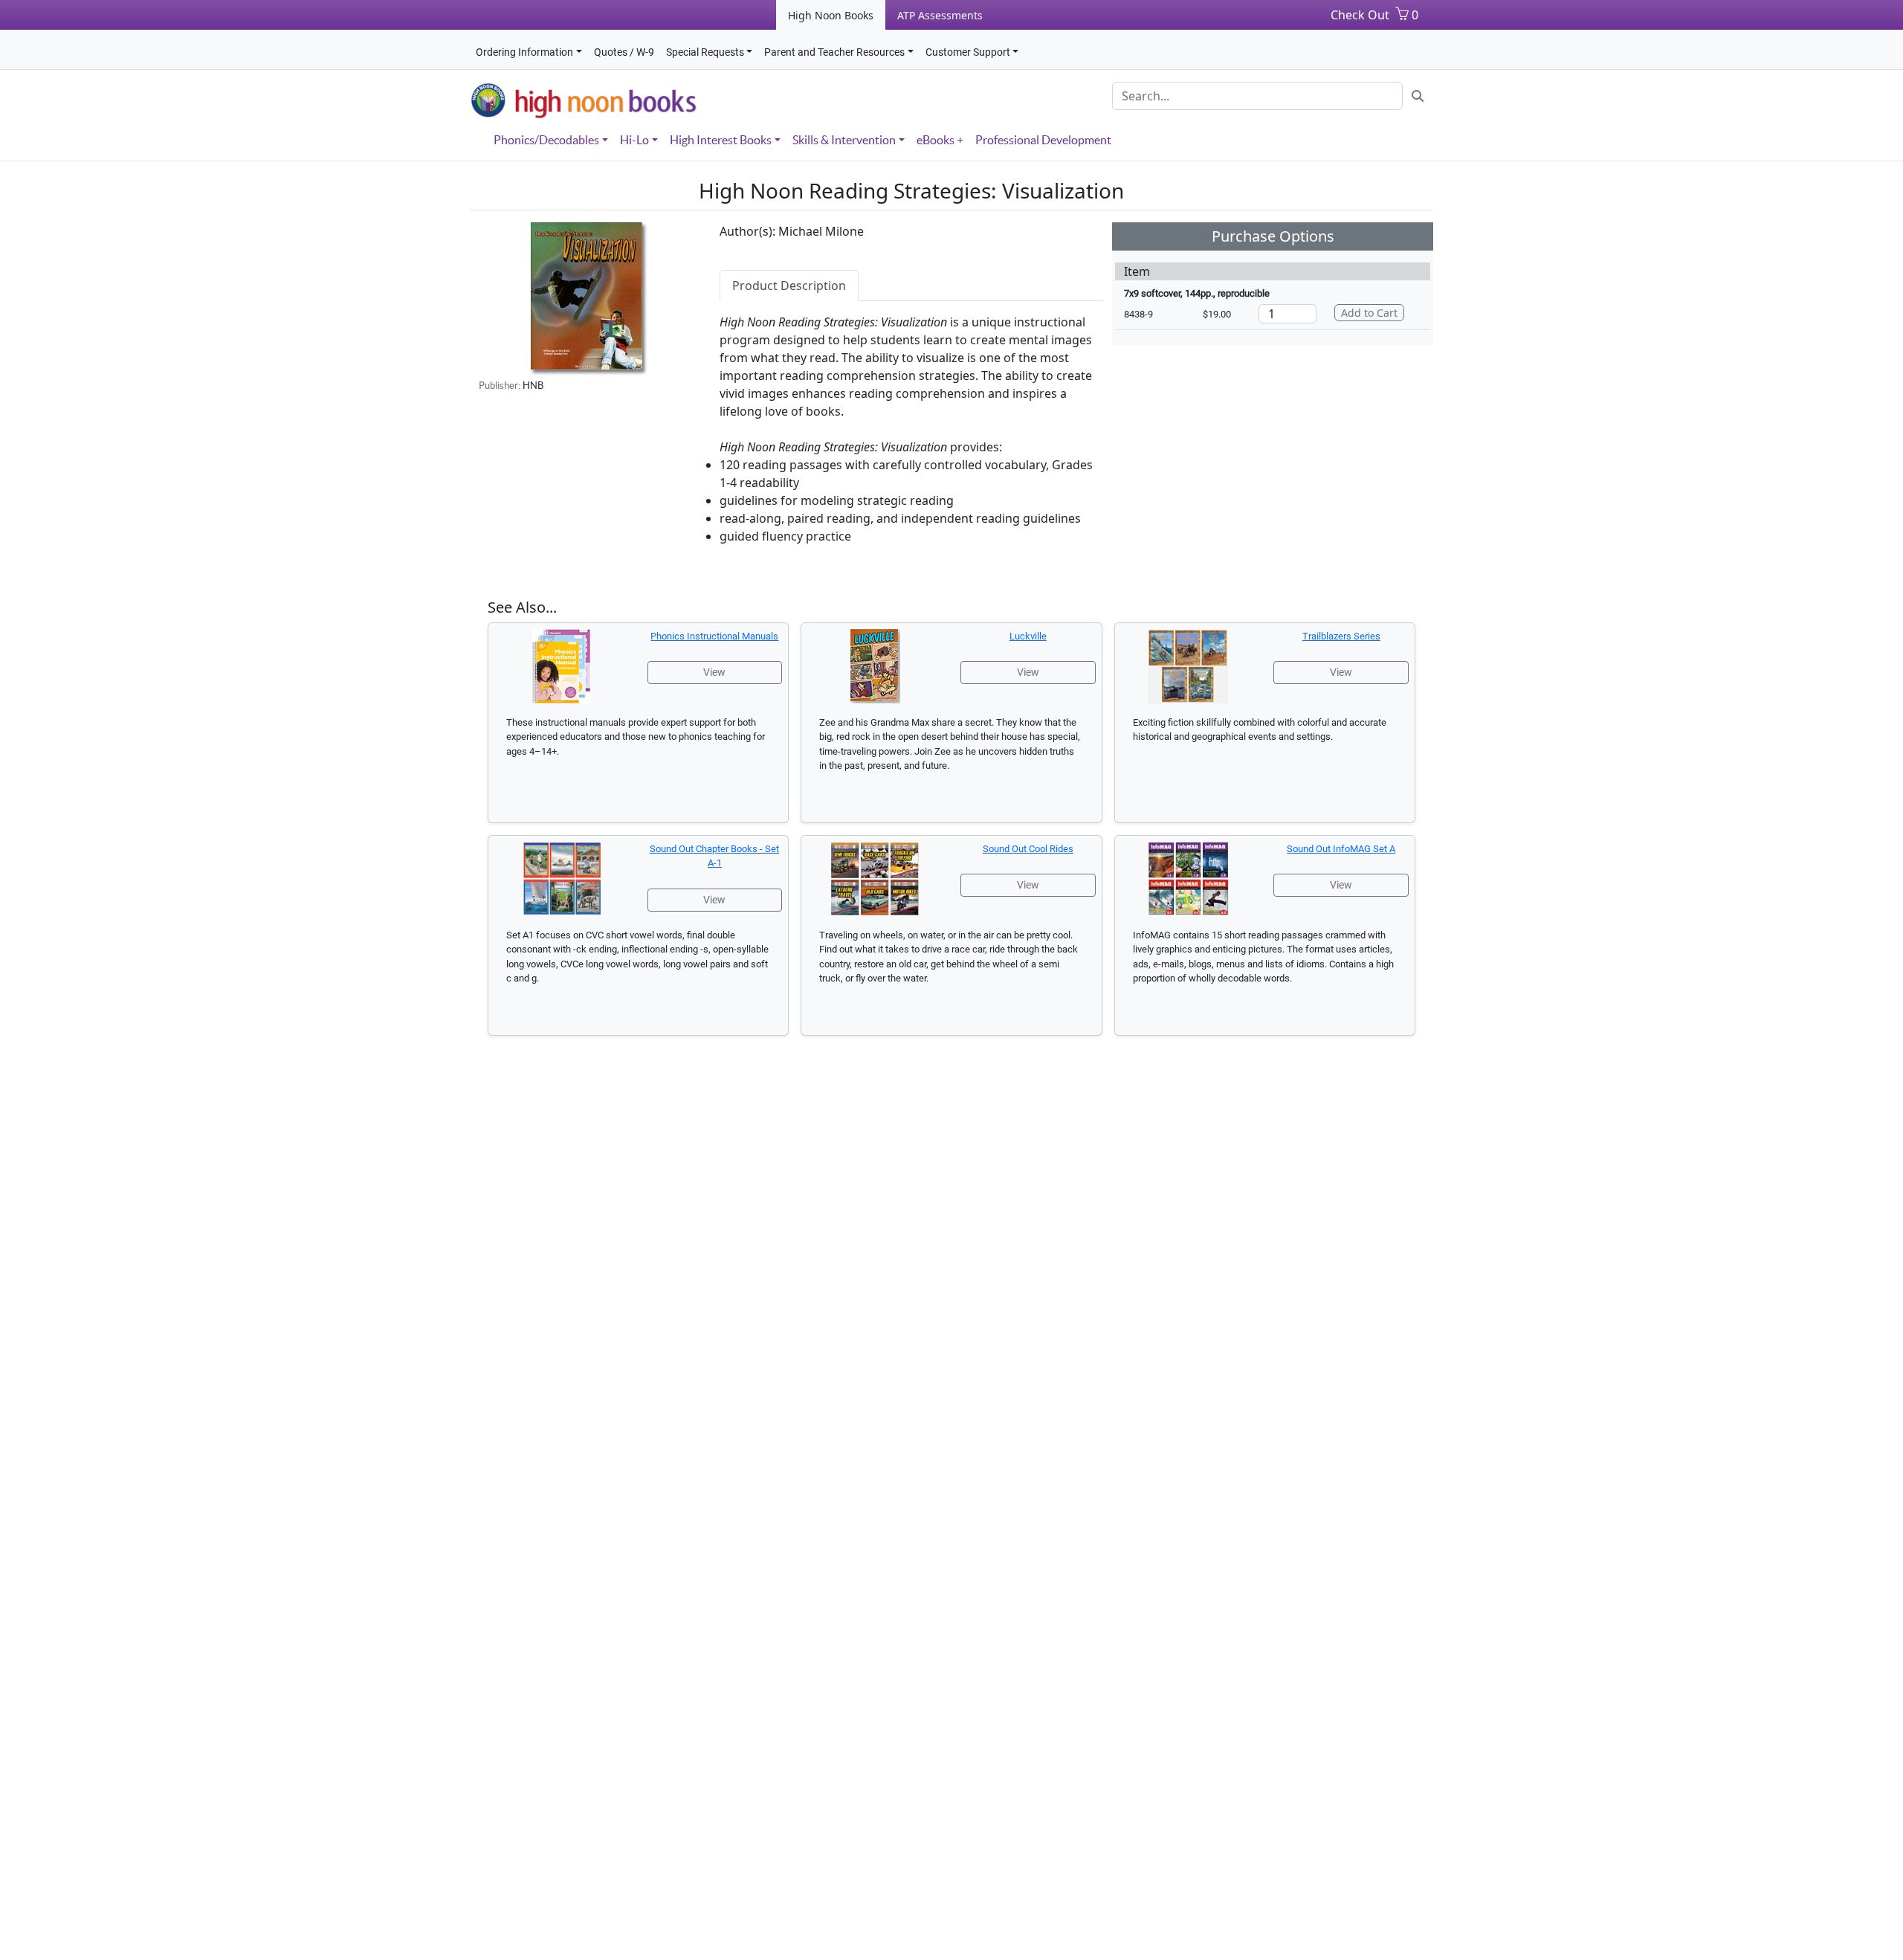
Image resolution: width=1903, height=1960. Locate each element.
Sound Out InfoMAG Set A (1341, 849)
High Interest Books (721, 140)
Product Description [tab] (789, 286)
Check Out (1360, 15)
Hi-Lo (634, 140)
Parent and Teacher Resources (834, 52)
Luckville (1028, 636)
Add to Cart (1369, 313)
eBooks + (940, 140)
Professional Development (1043, 140)
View (714, 672)
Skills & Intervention (844, 140)
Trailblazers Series (1341, 636)
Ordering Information (524, 52)
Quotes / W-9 (624, 52)
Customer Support (968, 52)
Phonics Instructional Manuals (714, 636)
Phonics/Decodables (546, 140)
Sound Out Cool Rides (1028, 849)
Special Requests (705, 52)
